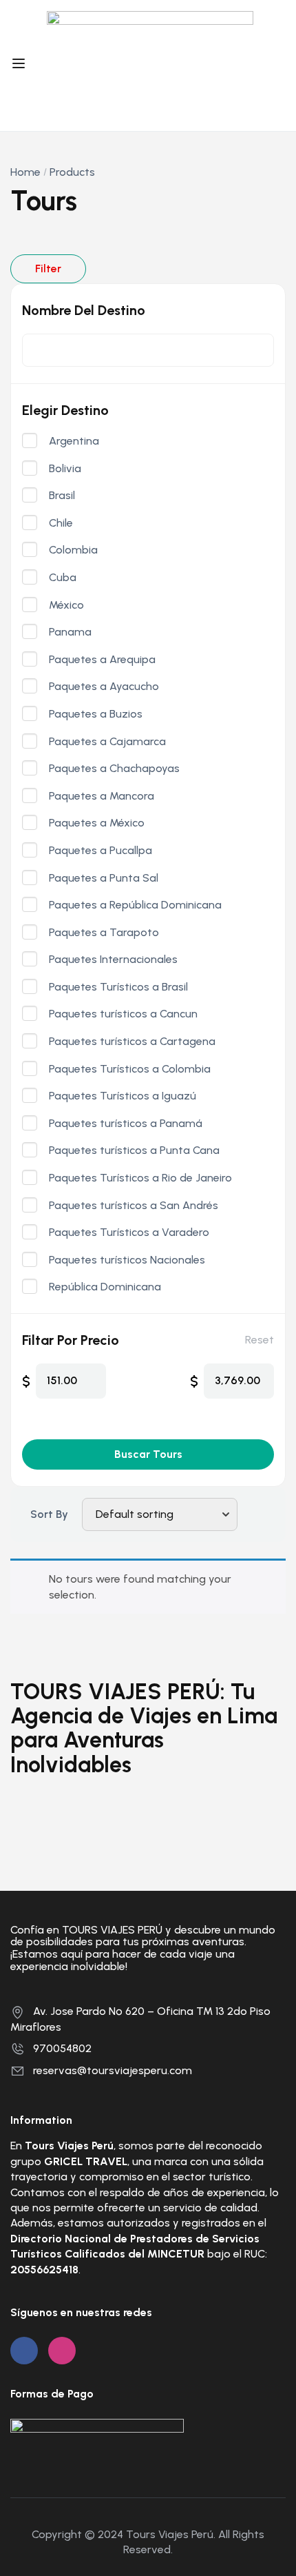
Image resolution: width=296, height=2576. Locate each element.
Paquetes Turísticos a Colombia (130, 1069)
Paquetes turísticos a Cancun (123, 1014)
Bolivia (65, 469)
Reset (260, 1340)
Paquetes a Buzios (96, 714)
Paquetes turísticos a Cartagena (132, 1042)
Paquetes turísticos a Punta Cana (134, 1150)
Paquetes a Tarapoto (104, 933)
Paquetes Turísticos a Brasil (118, 987)
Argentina (74, 441)
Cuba (63, 578)
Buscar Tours (148, 1454)
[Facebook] (24, 2351)
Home (25, 172)
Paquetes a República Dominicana (135, 905)
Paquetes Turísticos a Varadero (129, 1233)
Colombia (73, 550)
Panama (70, 632)
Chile (61, 523)
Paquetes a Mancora (102, 796)
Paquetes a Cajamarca (107, 742)
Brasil (62, 496)
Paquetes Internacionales (113, 960)
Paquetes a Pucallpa (101, 851)
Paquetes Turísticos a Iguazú (123, 1096)
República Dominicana (105, 1287)
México (66, 605)
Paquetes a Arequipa (102, 660)
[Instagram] (62, 2351)
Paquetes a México (97, 823)
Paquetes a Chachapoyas (114, 769)
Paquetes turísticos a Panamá (126, 1124)
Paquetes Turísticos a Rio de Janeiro (140, 1178)
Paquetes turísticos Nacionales (127, 1260)
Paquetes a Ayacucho (104, 687)
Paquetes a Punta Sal (104, 878)
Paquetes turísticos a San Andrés (134, 1206)
